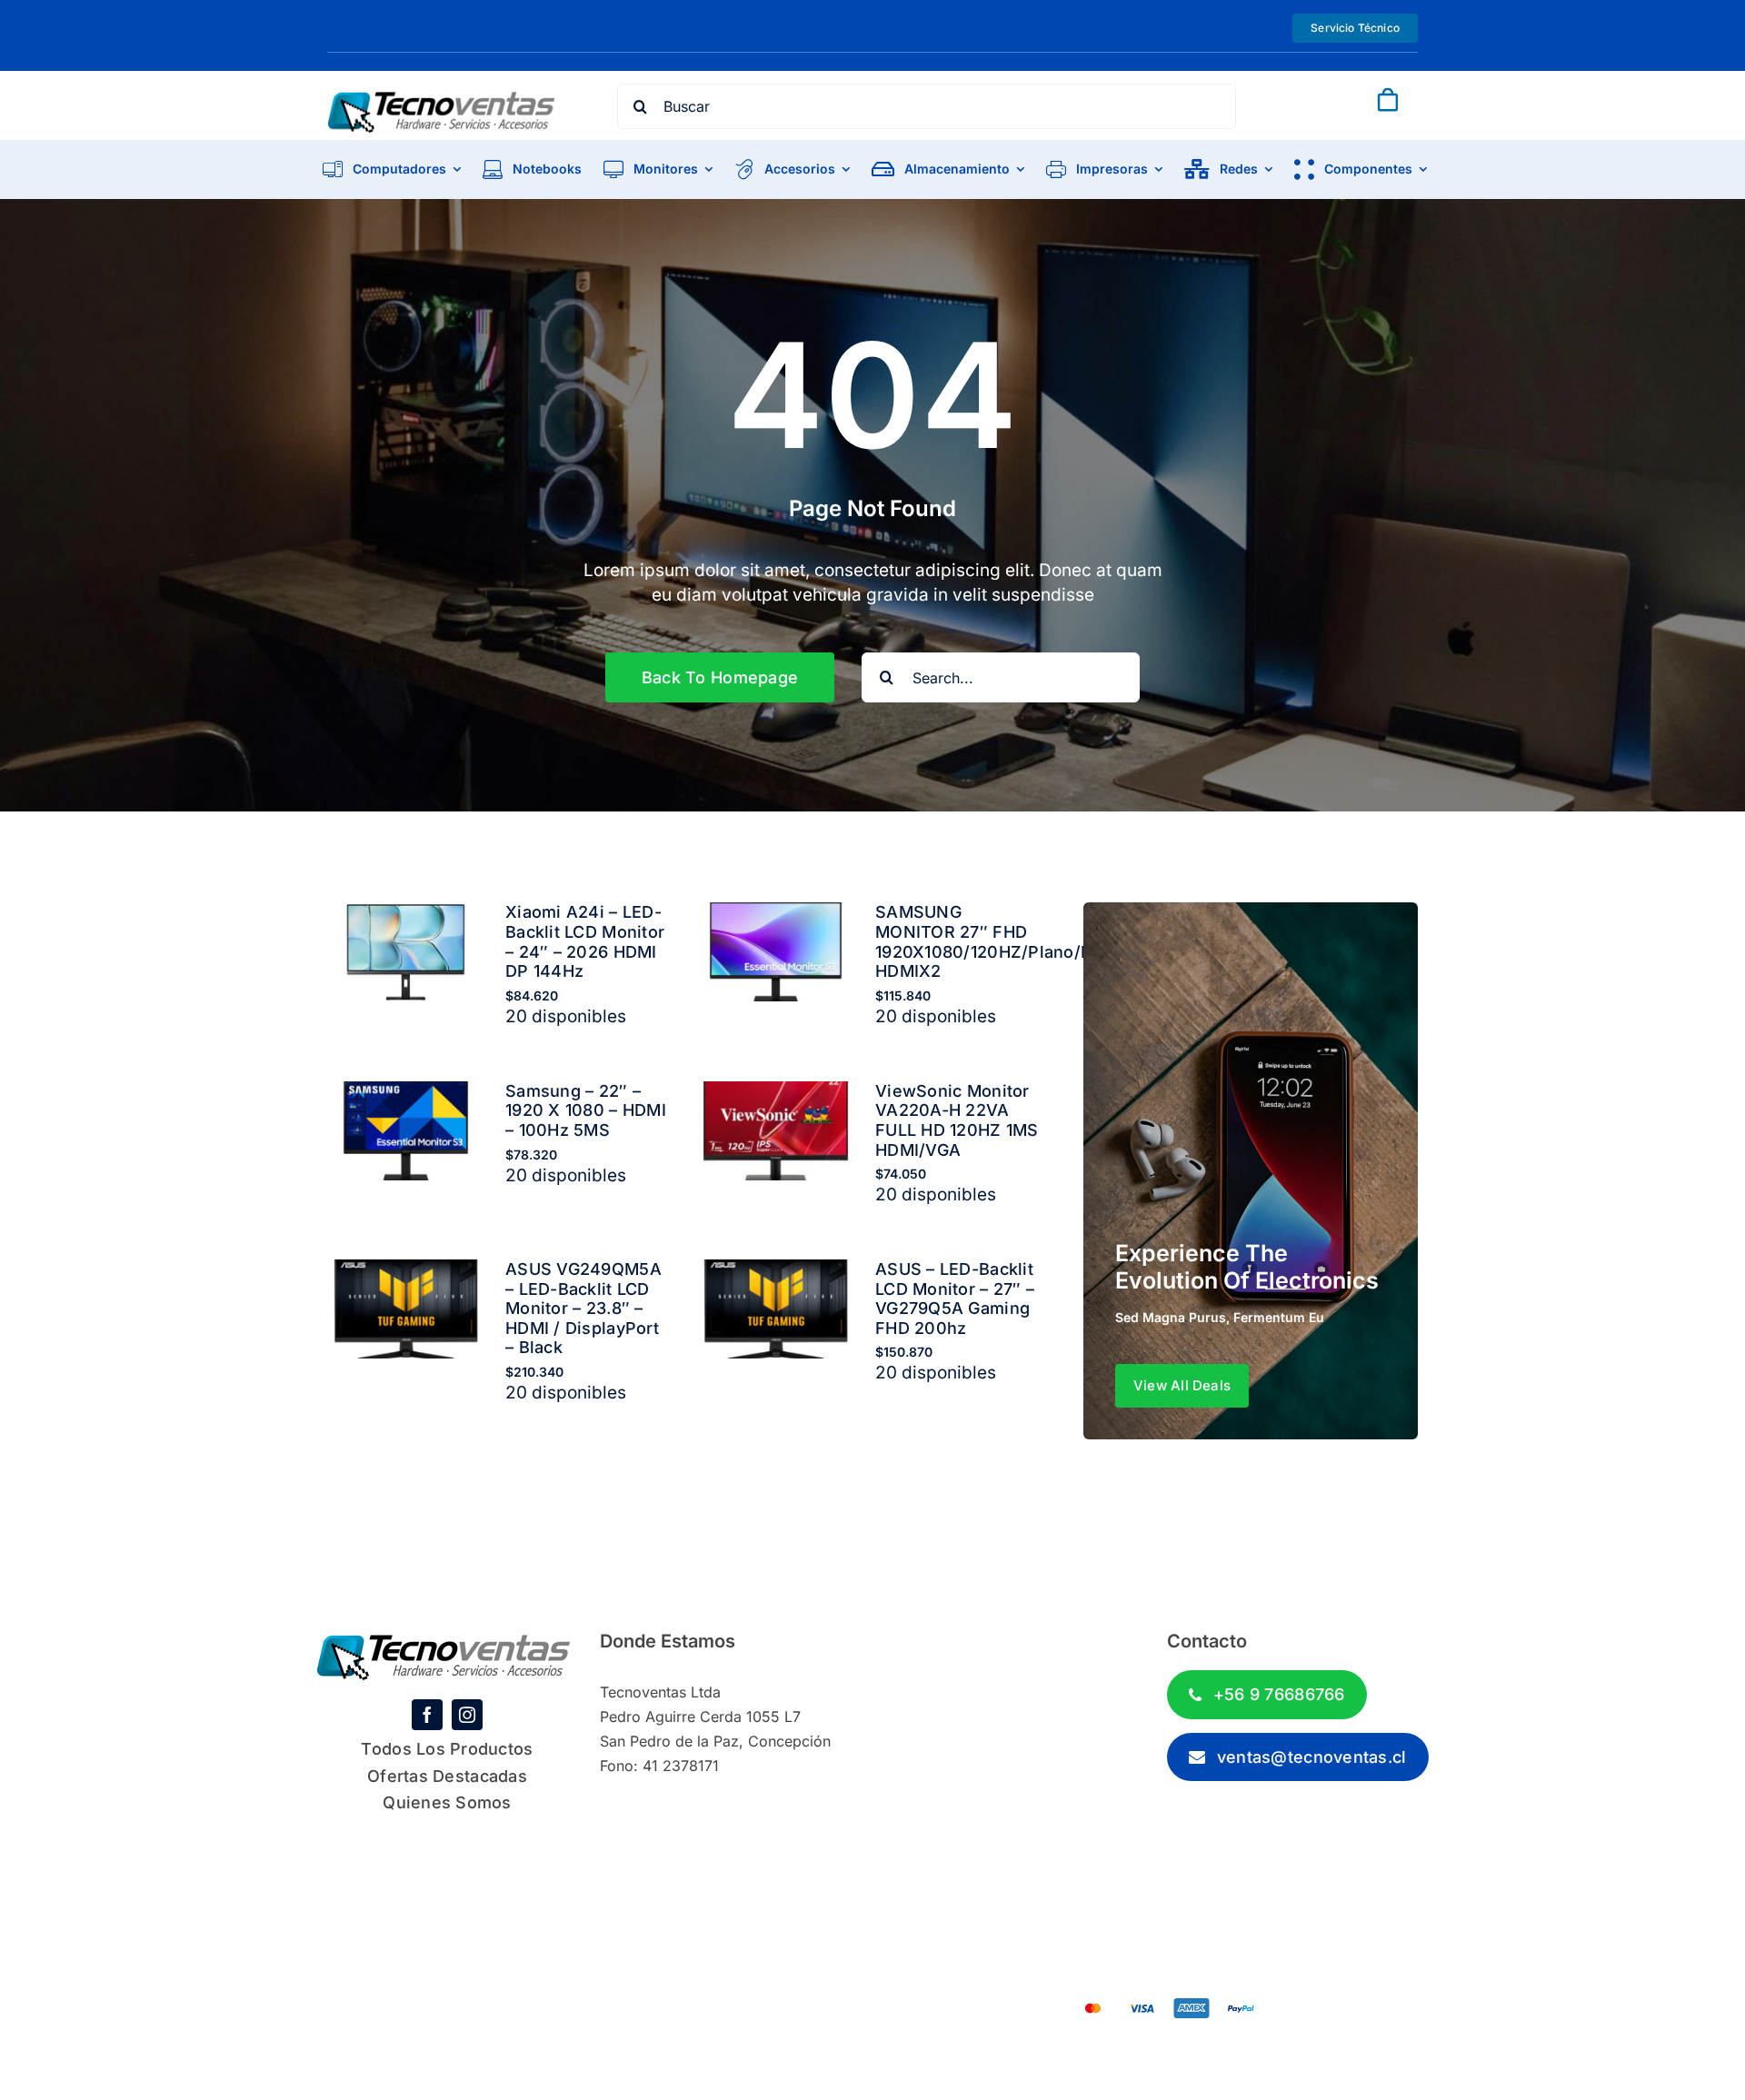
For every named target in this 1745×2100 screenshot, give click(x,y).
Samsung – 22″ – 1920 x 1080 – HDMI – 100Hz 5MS (586, 1110)
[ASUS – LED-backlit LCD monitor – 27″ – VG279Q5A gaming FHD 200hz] (776, 1272)
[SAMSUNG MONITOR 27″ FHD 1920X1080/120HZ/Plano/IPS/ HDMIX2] (776, 915)
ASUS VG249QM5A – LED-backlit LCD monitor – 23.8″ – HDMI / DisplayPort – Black (583, 1308)
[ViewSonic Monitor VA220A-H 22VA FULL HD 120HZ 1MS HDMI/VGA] (776, 1094)
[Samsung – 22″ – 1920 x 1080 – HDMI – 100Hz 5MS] (406, 1094)
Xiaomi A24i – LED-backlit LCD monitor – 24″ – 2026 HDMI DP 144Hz (585, 941)
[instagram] (467, 1715)
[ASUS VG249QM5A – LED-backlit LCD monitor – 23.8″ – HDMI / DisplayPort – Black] (406, 1272)
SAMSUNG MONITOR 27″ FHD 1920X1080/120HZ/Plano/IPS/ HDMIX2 (995, 941)
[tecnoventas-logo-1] (442, 100)
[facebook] (427, 1715)
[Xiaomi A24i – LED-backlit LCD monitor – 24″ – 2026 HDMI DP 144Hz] (406, 915)
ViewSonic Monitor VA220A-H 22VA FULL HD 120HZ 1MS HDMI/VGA (957, 1120)
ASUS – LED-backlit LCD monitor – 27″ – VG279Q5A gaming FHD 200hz (955, 1299)
